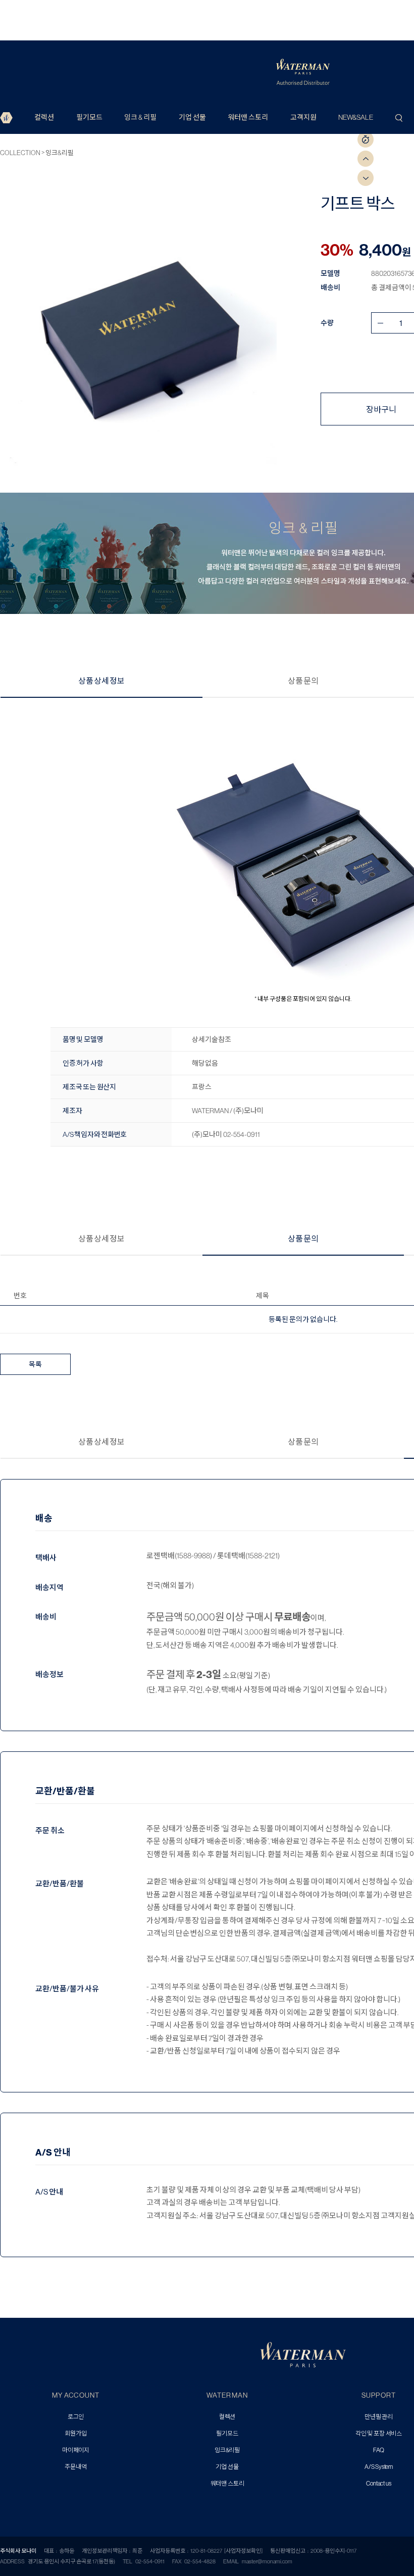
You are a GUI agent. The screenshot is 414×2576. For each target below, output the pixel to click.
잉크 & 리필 (140, 117)
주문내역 (75, 2467)
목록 (35, 1364)
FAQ (379, 2450)
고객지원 (303, 117)
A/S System (379, 2467)
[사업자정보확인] (243, 2551)
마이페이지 (76, 2450)
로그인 (76, 2417)
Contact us (378, 2484)
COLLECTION (21, 153)
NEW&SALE (356, 117)
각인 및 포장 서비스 (379, 2434)
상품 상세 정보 (101, 681)
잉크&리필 (60, 153)
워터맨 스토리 (248, 117)
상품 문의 (303, 681)
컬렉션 (44, 117)
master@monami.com (267, 2561)
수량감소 (380, 323)
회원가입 (75, 2434)
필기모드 (89, 117)
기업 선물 (192, 117)
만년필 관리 (379, 2417)
